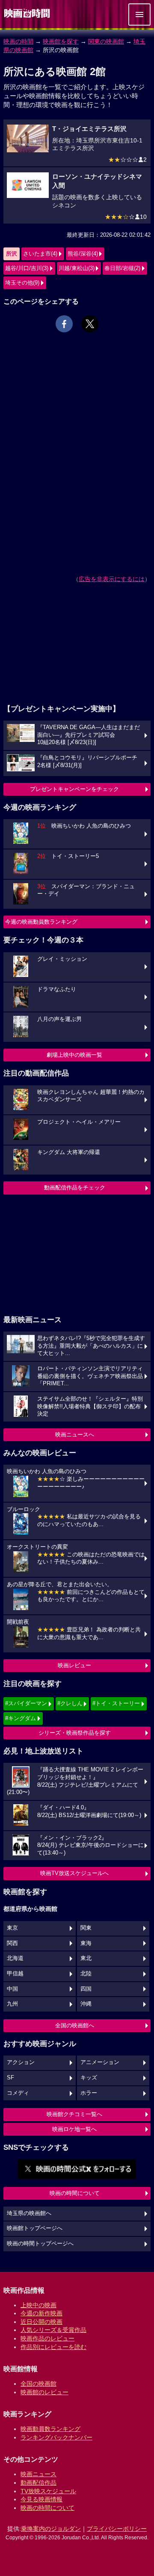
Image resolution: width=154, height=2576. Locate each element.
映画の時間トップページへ (40, 2244)
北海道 (15, 1958)
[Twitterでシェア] (90, 324)
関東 (86, 1928)
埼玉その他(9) (22, 283)
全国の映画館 (38, 2384)
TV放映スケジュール (48, 2491)
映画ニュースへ (75, 1435)
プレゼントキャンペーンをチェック (74, 789)
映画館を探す (61, 41)
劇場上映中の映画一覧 (74, 1055)
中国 (12, 1989)
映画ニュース (38, 2474)
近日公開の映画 (41, 2322)
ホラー (89, 2093)
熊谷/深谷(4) (83, 254)
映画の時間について (75, 2193)
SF (10, 2078)
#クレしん (70, 1703)
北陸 (86, 1974)
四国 (86, 1989)
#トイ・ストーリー (116, 1703)
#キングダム (21, 1718)
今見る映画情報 (41, 2499)
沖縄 (86, 2004)
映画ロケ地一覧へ (74, 2129)
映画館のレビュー (44, 2392)
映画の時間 (18, 41)
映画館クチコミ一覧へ (74, 2114)
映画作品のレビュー (47, 2338)
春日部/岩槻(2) (122, 268)
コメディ (18, 2093)
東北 (86, 1958)
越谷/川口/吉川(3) (27, 268)
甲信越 (15, 1974)
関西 (12, 1943)
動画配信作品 (38, 2483)
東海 (86, 1943)
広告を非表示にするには (112, 579)
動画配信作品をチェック (75, 1188)
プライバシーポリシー (117, 2529)
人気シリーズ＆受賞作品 (53, 2330)
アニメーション (100, 2062)
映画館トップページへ (35, 2228)
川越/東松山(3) (77, 268)
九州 (12, 2004)
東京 (12, 1928)
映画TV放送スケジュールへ (74, 1873)
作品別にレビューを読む (53, 2347)
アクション (21, 2062)
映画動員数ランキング (50, 2429)
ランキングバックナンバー (56, 2437)
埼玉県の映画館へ (29, 2213)
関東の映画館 (106, 41)
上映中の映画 (38, 2305)
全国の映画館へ (75, 2025)
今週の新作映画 (41, 2313)
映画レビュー (74, 1665)
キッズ (89, 2078)
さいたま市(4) (40, 254)
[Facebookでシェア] (64, 324)
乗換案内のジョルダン (51, 2529)
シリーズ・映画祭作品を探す (75, 1733)
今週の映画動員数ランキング (41, 922)
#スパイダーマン (26, 1703)
